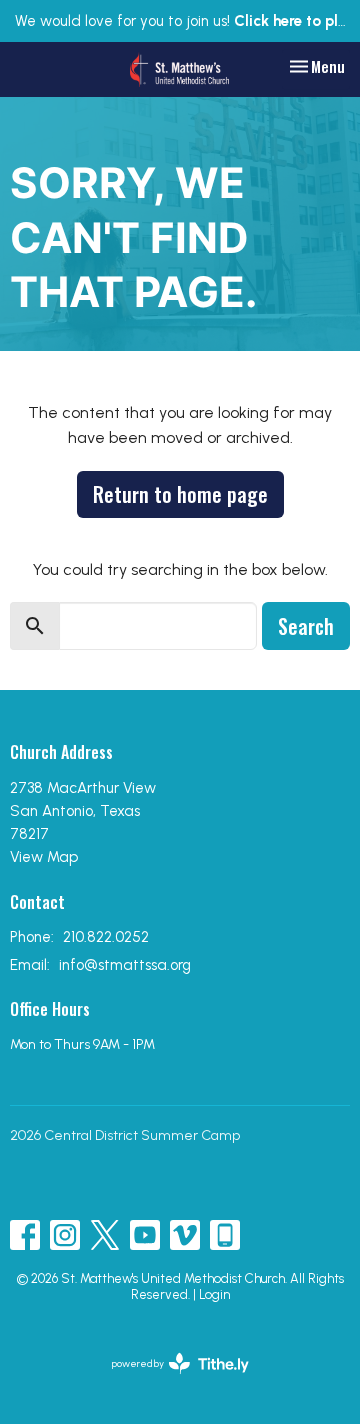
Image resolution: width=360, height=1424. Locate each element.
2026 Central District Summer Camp (125, 1135)
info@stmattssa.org (125, 965)
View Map (44, 857)
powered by (170, 1380)
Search (306, 626)
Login (214, 1294)
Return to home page (180, 494)
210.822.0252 (106, 937)
